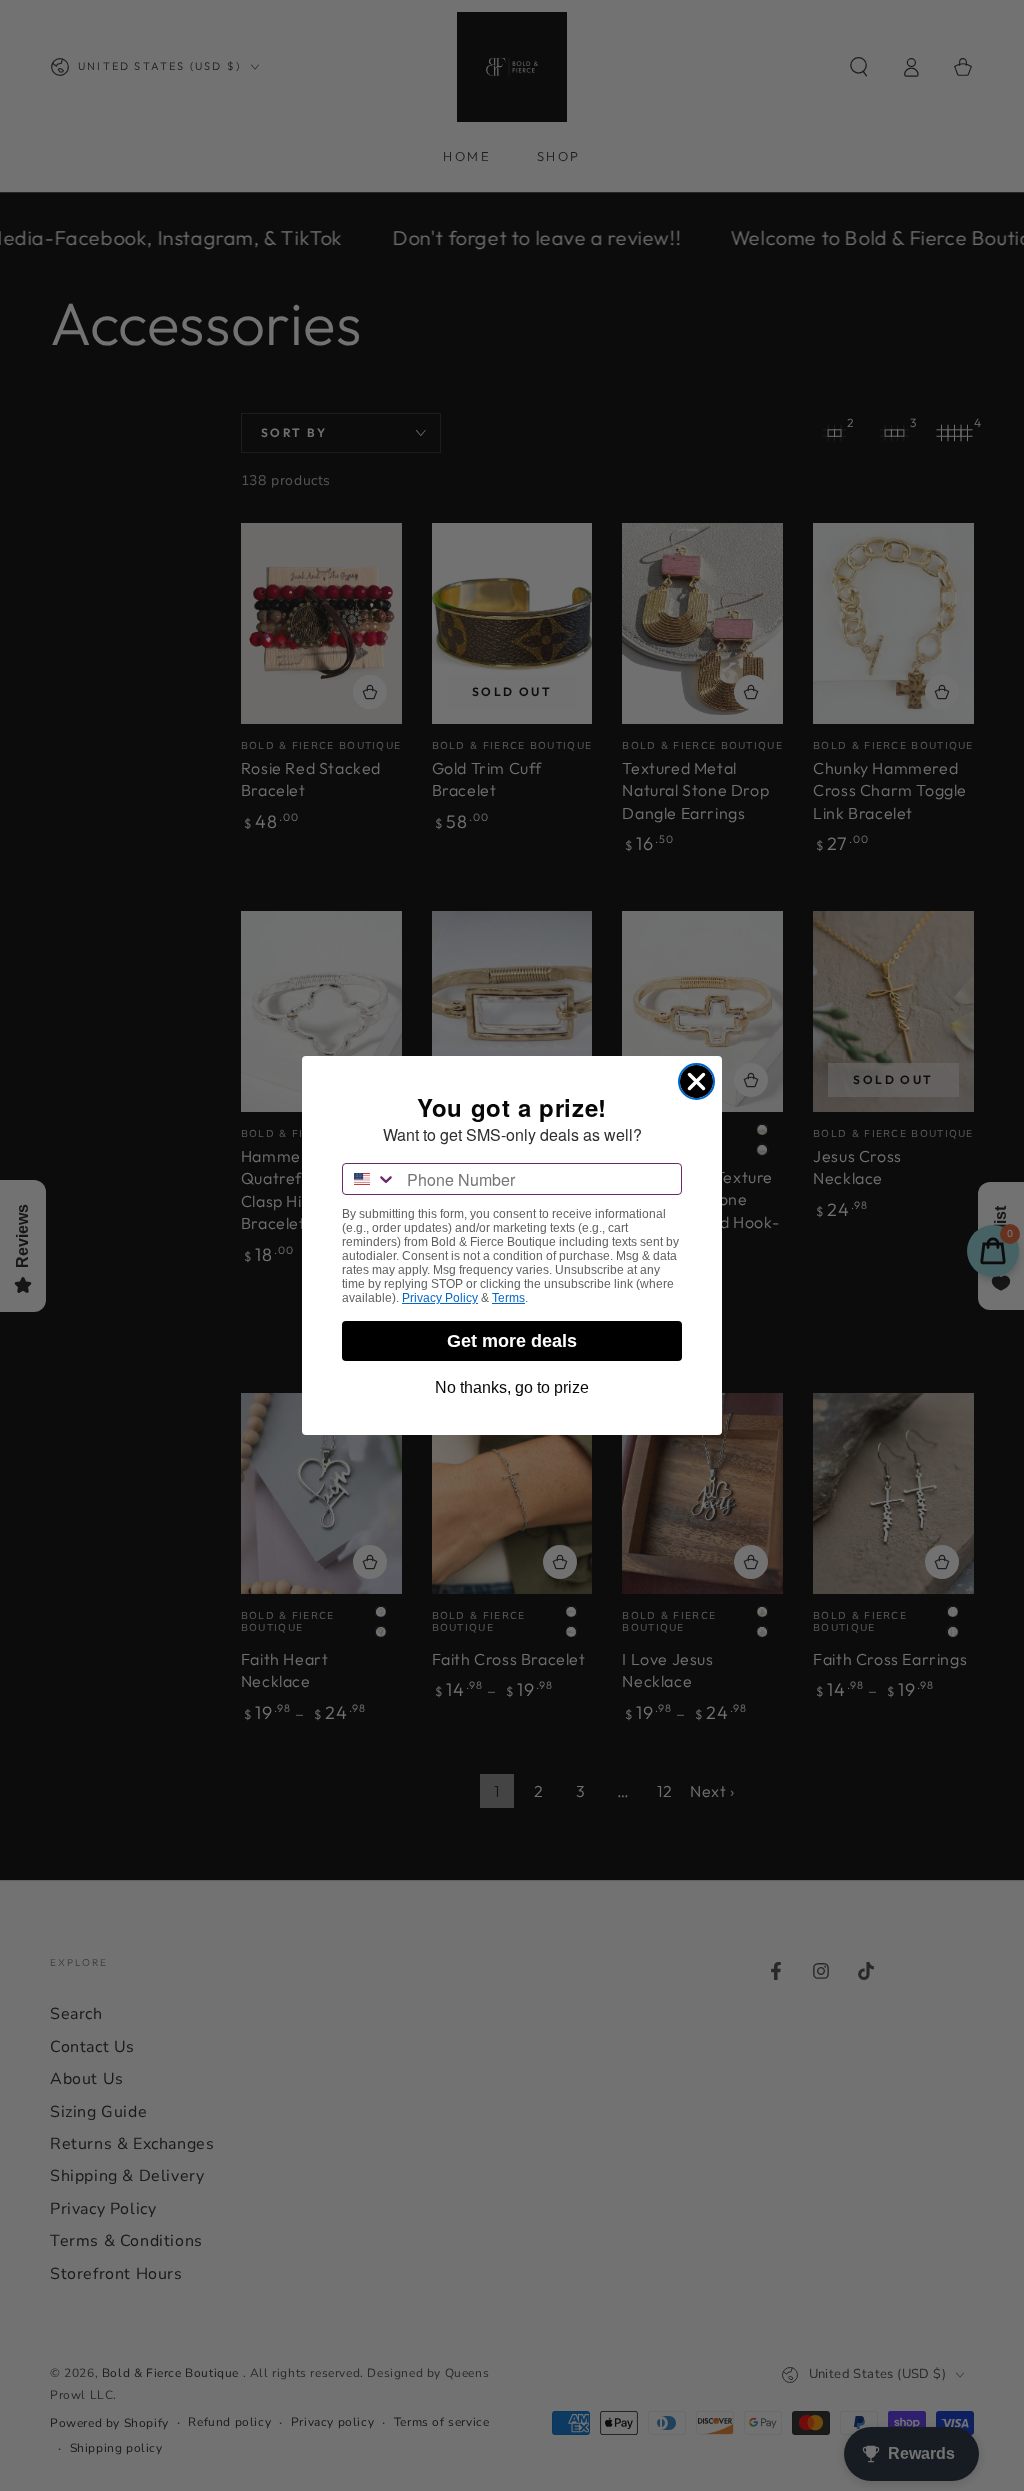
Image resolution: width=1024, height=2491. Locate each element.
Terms (508, 1298)
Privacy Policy (440, 1298)
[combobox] (370, 1179)
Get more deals (512, 1341)
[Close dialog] (696, 1081)
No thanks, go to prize (512, 1387)
